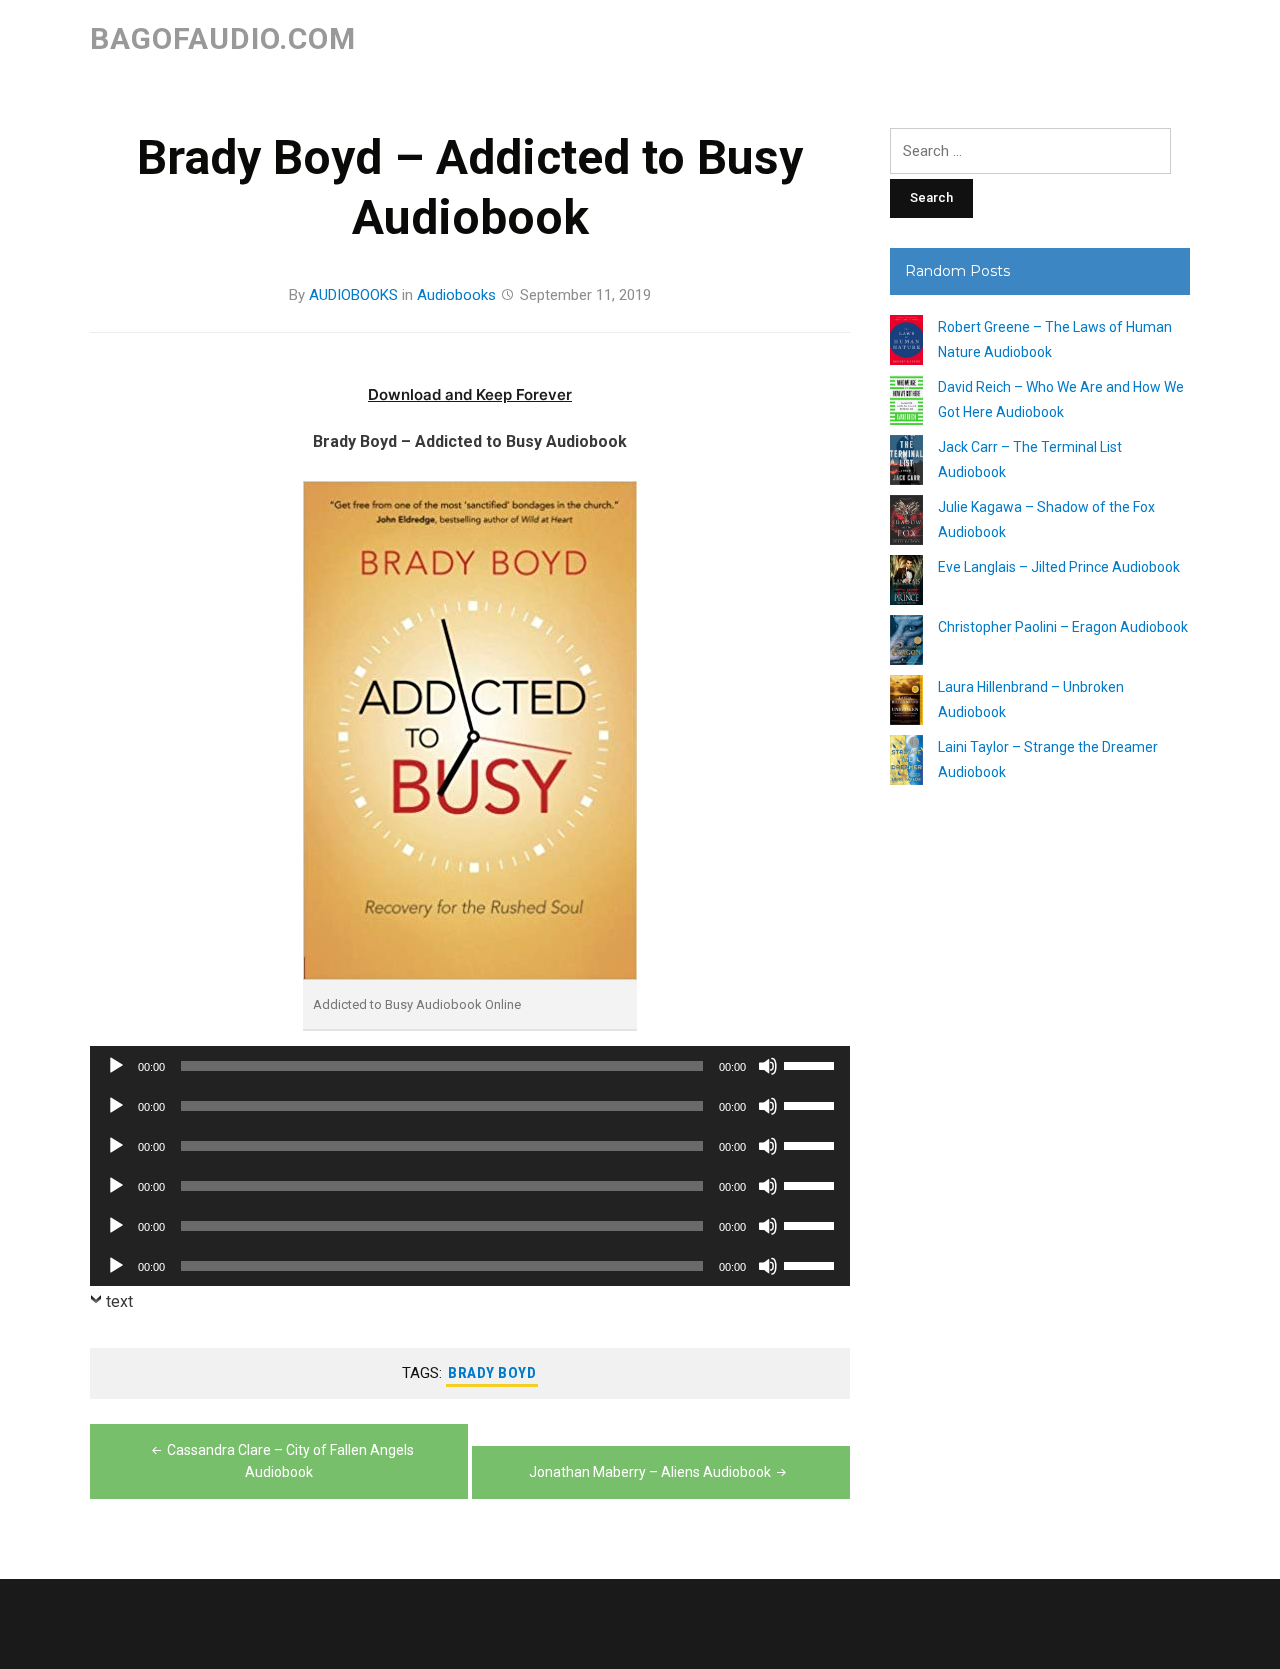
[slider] (812, 1064)
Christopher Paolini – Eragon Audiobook (1063, 627)
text (119, 1301)
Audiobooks (456, 295)
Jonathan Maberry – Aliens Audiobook (650, 1472)
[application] (470, 1066)
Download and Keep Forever (470, 394)
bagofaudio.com (223, 38)
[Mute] (768, 1066)
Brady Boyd (492, 1373)
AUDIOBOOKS (353, 295)
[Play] (116, 1066)
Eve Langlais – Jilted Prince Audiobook (1059, 567)
